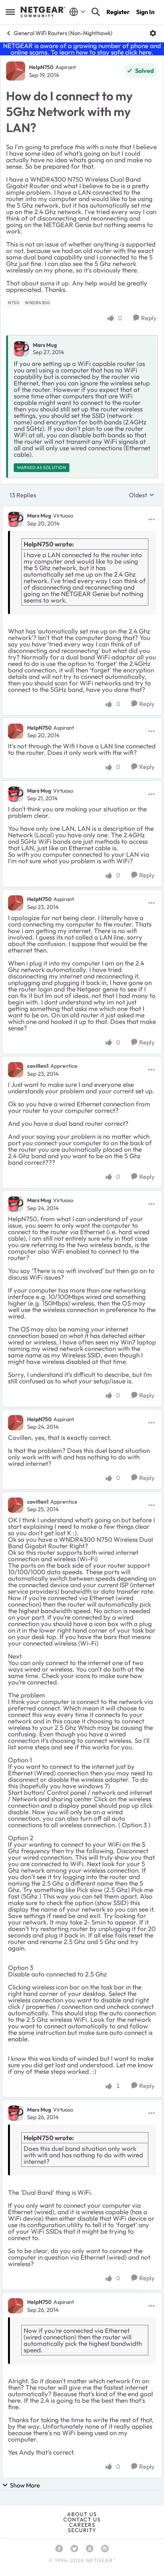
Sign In (145, 12)
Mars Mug (45, 345)
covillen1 (38, 1066)
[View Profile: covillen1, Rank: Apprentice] (16, 1070)
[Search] (96, 12)
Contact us (82, 2520)
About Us (82, 2514)
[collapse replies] (82, 509)
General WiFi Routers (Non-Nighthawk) (63, 33)
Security (82, 2530)
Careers (82, 2525)
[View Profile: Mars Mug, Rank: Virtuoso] (16, 519)
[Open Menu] (153, 33)
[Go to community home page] (43, 12)
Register (118, 12)
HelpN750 (41, 67)
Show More (25, 2485)
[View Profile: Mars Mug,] (21, 349)
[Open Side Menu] (10, 12)
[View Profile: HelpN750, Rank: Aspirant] (16, 71)
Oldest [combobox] (142, 495)
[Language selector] (77, 12)
